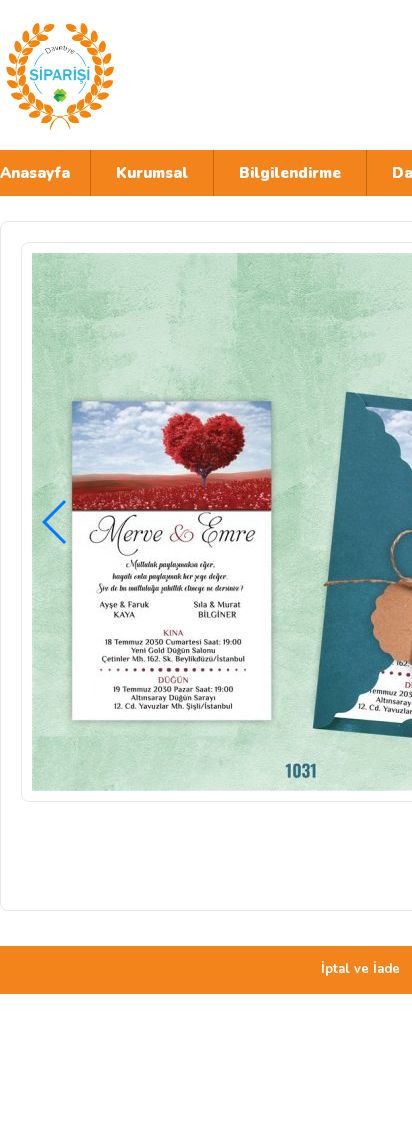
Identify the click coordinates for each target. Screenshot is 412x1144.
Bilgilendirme (290, 173)
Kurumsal (152, 173)
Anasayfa (35, 173)
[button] (55, 522)
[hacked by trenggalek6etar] (175, 75)
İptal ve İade (360, 969)
